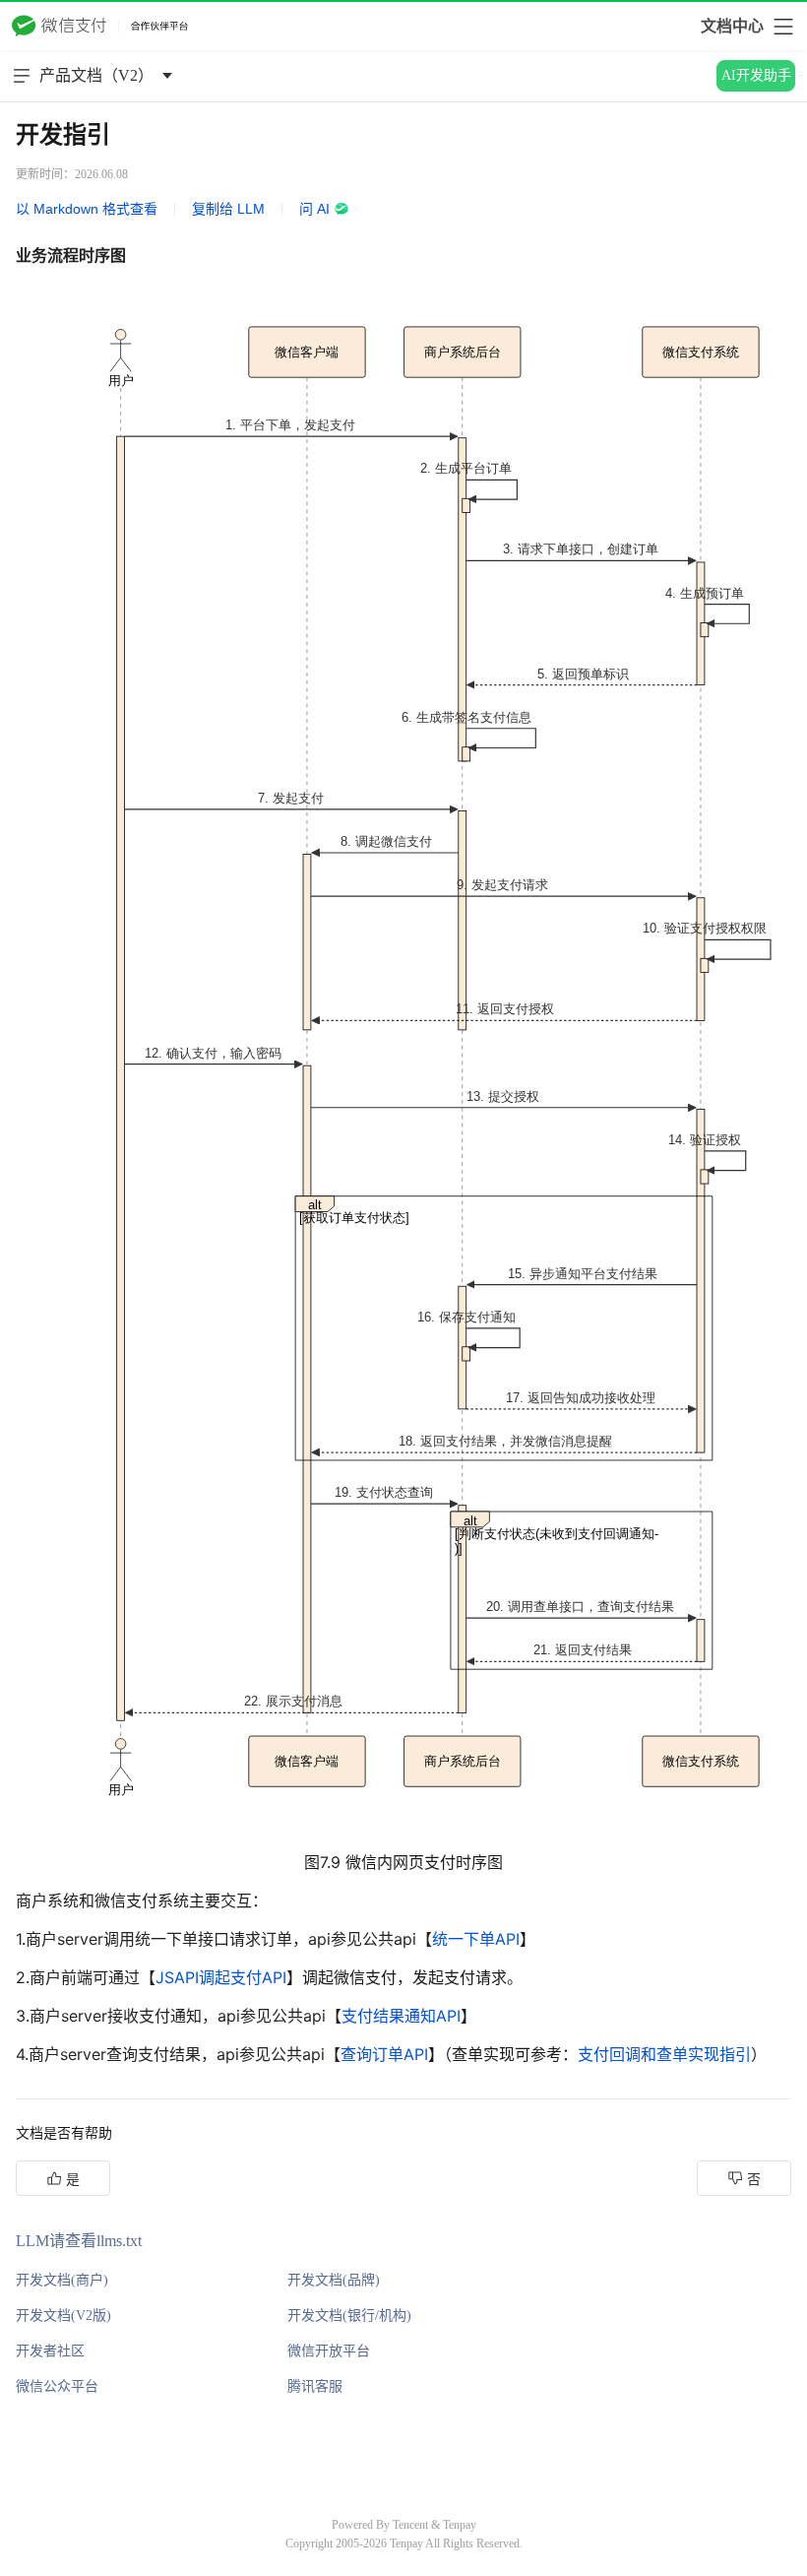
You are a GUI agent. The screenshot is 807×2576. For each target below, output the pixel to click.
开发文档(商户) (62, 2280)
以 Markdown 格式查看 (87, 209)
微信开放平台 (329, 2351)
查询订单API (384, 2054)
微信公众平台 (57, 2386)
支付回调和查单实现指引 (664, 2054)
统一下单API (476, 1939)
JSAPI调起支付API (221, 1977)
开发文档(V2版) (63, 2316)
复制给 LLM (228, 209)
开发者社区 (50, 2351)
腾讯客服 (315, 2386)
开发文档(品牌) (334, 2280)
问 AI (314, 209)
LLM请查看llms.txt (79, 2241)
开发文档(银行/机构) (349, 2316)
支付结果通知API (401, 2016)
